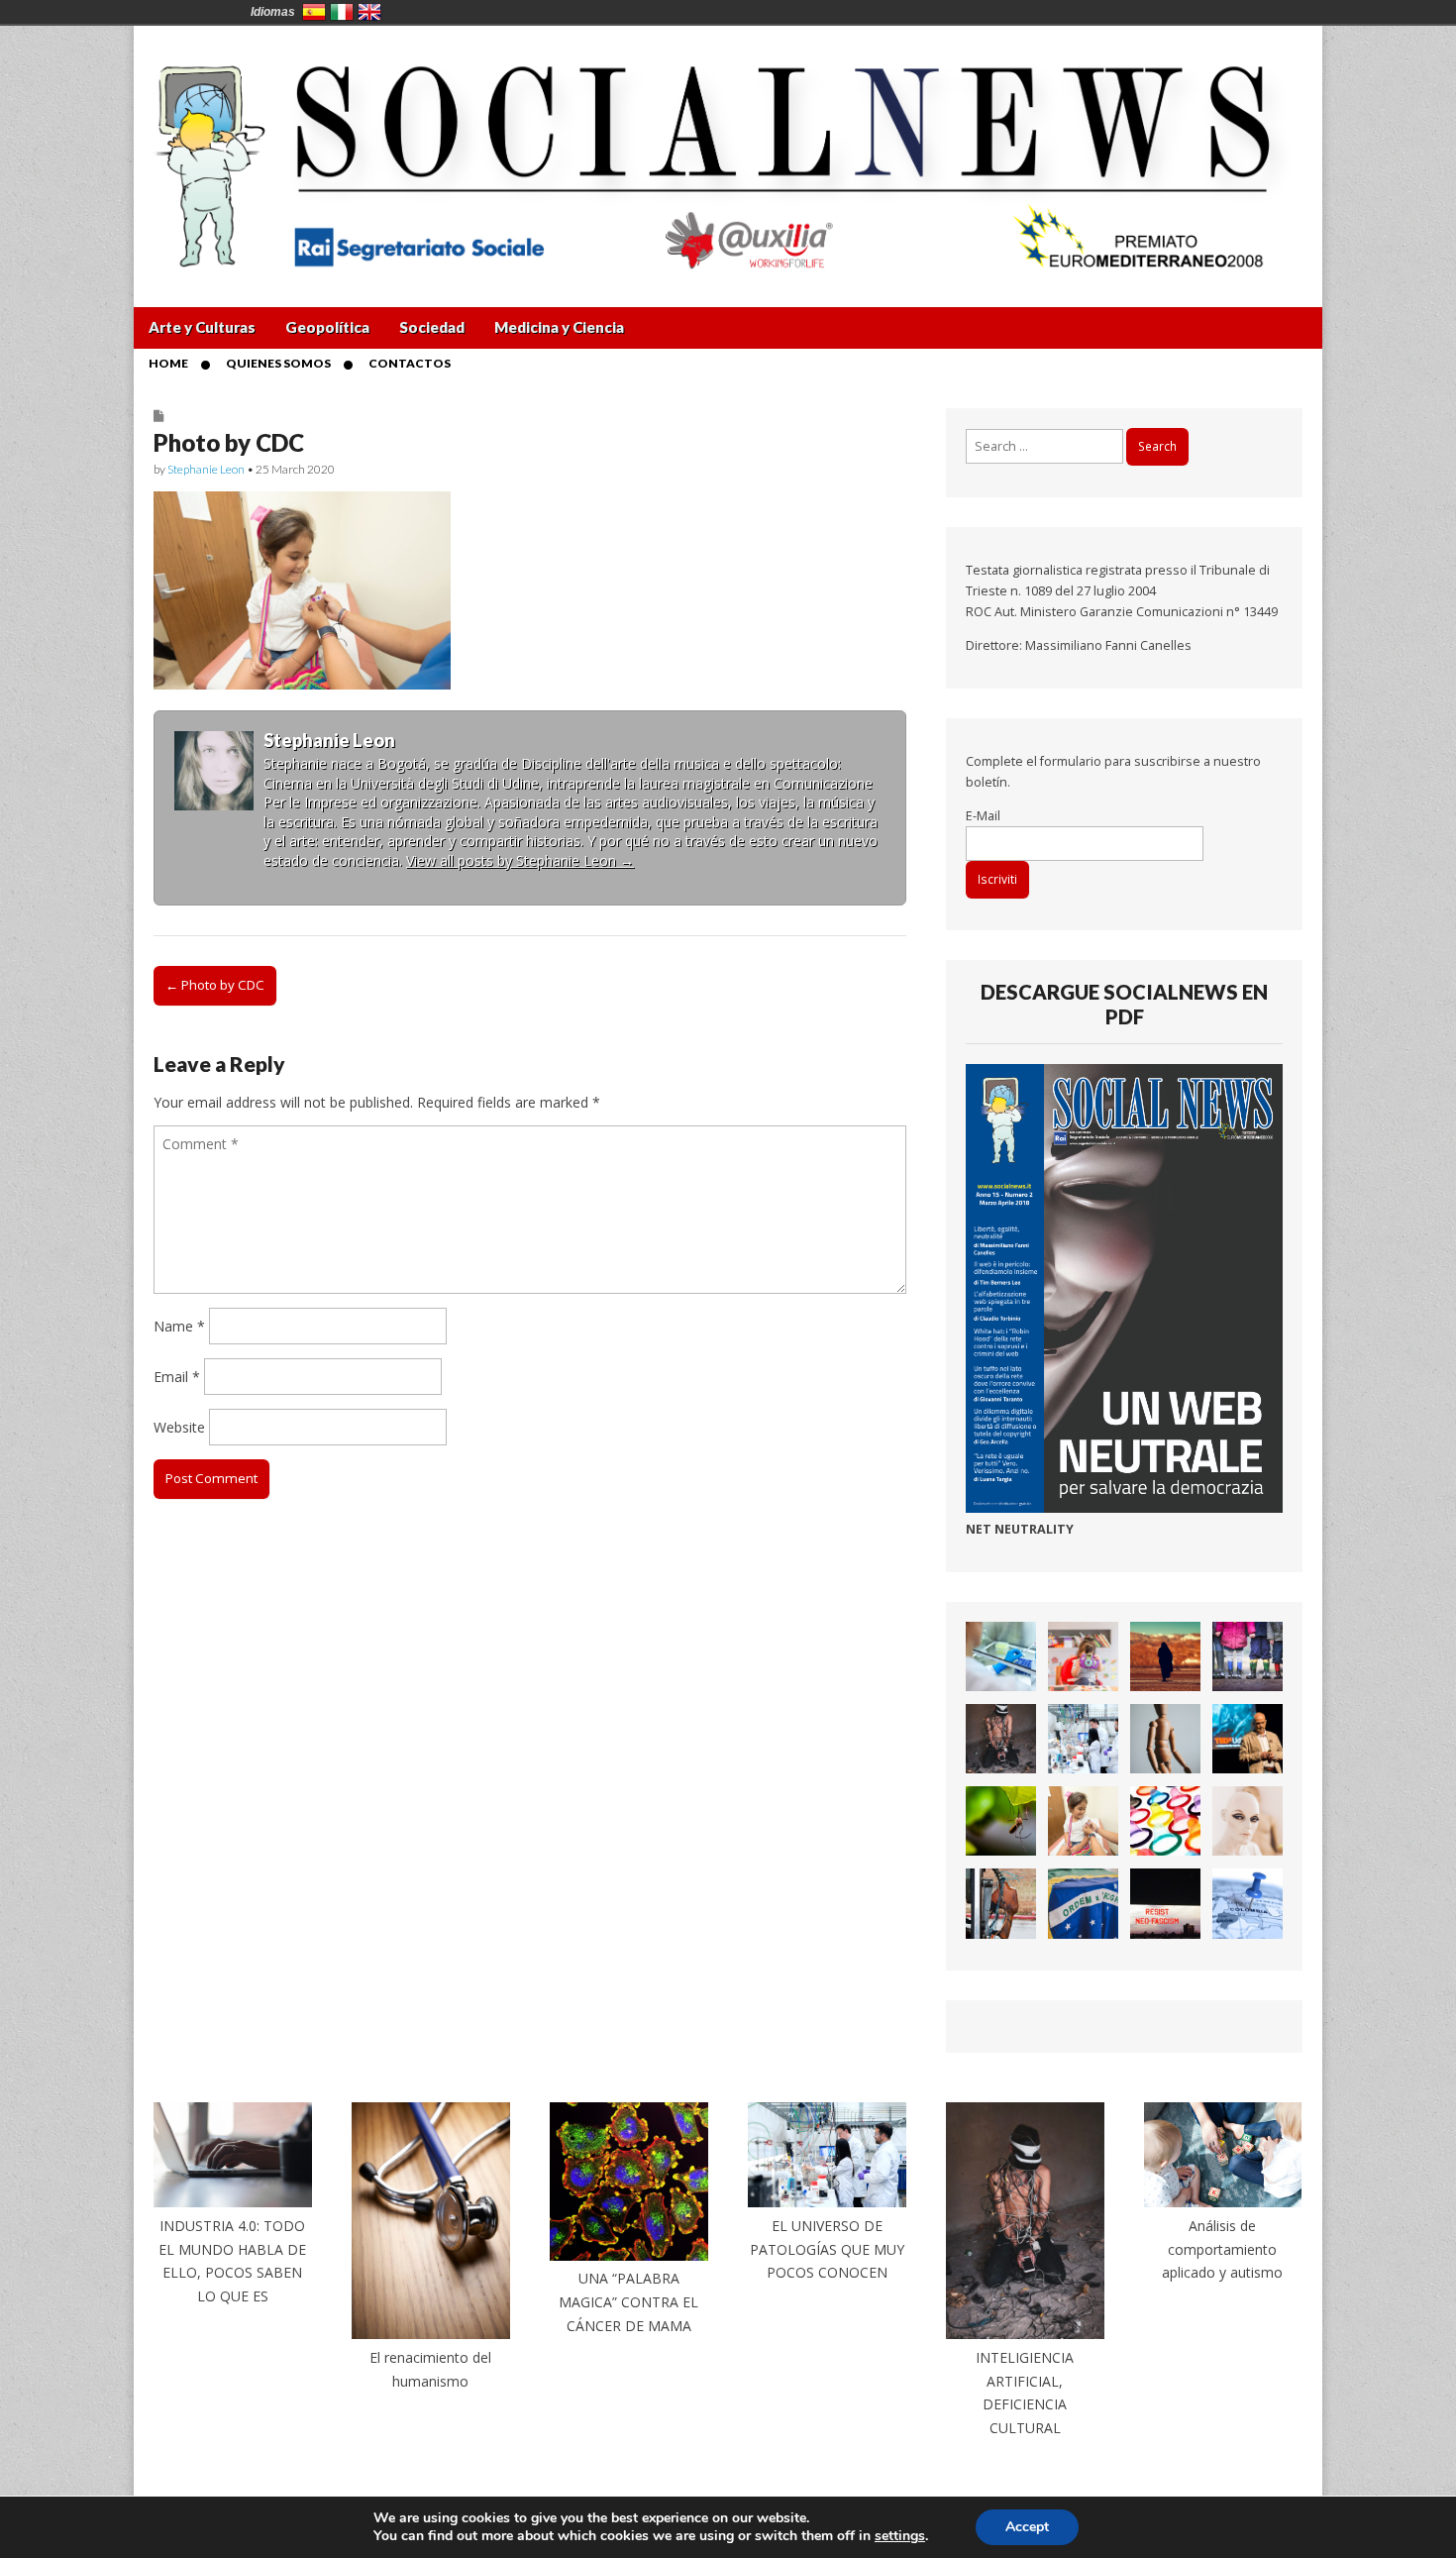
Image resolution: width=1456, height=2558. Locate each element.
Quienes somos (278, 363)
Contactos (410, 363)
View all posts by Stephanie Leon (520, 860)
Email (177, 1377)
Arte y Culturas (202, 327)
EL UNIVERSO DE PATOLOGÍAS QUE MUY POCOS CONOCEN (827, 2249)
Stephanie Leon (206, 469)
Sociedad (432, 327)
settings (900, 2536)
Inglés (369, 12)
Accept (1027, 2527)
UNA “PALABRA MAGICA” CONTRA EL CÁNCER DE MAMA (628, 2301)
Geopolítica (327, 327)
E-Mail (983, 816)
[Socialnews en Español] (728, 152)
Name (179, 1326)
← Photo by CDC (215, 985)
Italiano (342, 12)
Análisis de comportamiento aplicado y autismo (1222, 2249)
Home (168, 363)
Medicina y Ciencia (559, 327)
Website (179, 1427)
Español (314, 12)
